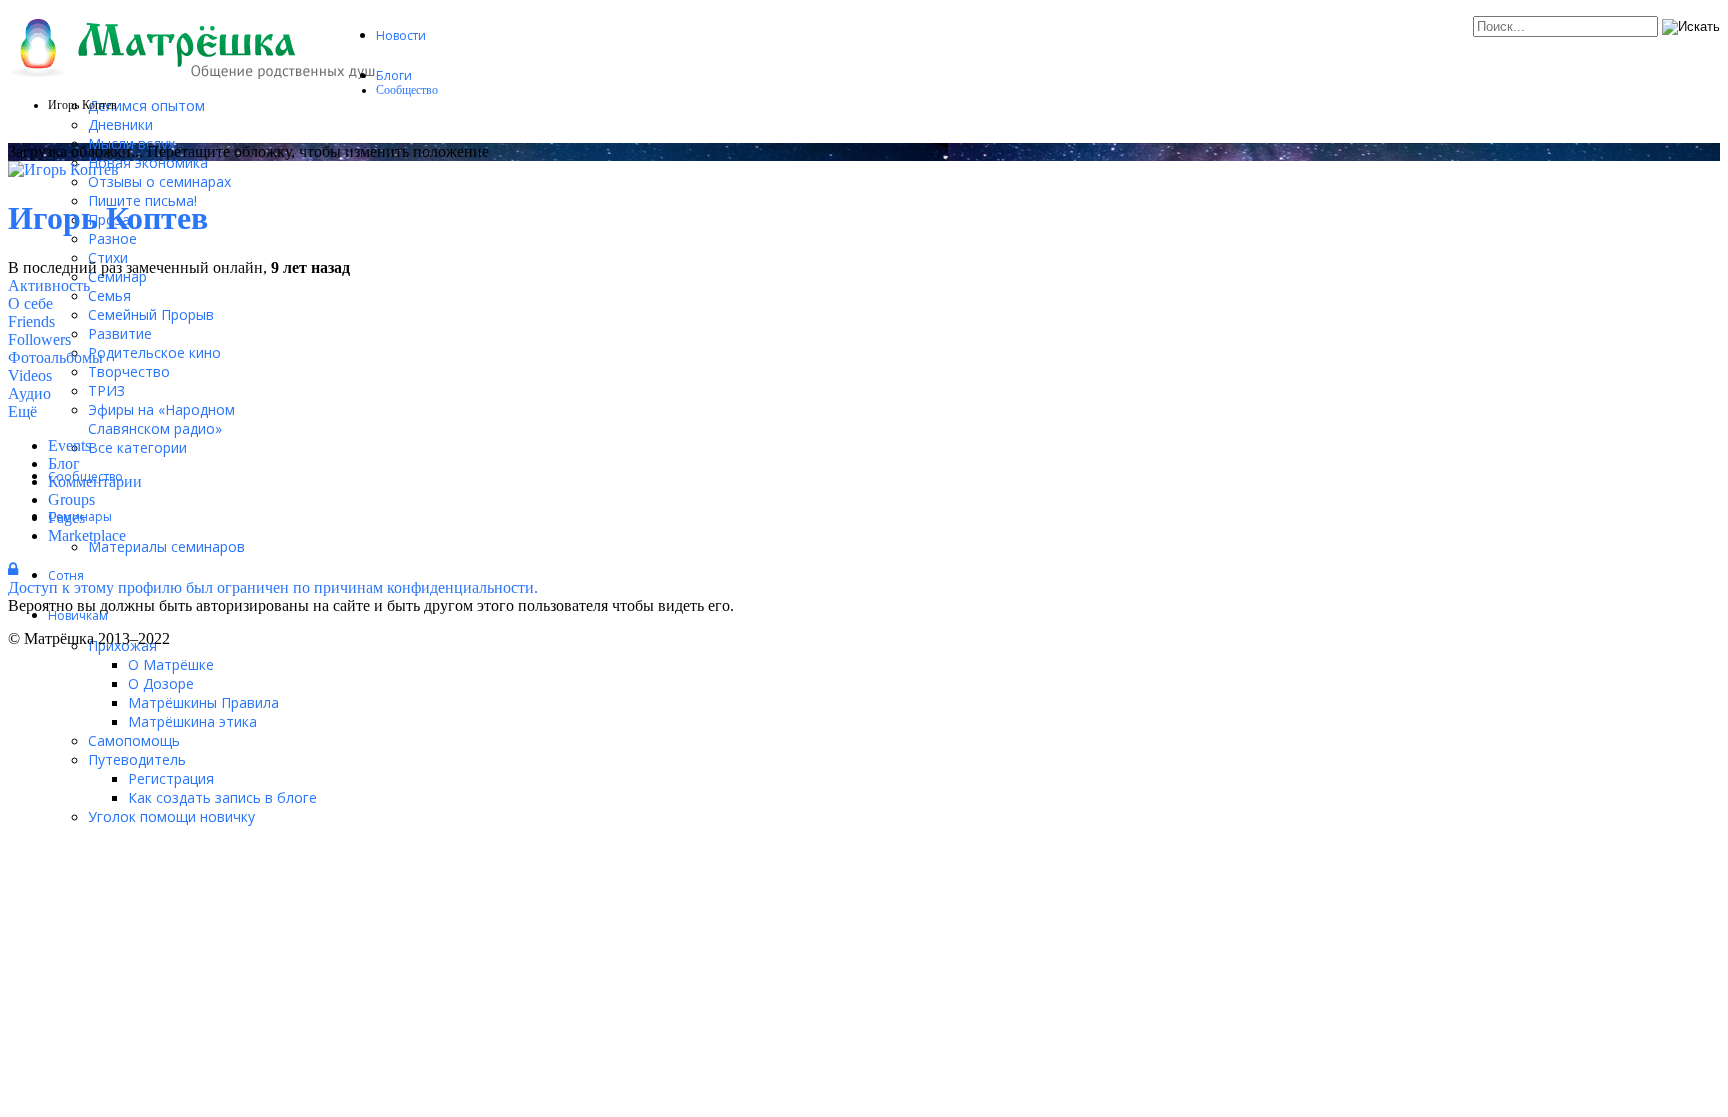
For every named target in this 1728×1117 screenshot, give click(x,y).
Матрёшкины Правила (203, 702)
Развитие (120, 333)
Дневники (120, 124)
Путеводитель (137, 759)
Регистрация (171, 778)
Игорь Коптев (108, 218)
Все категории (137, 447)
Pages (66, 517)
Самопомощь (134, 740)
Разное (112, 238)
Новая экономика (148, 162)
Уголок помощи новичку (171, 816)
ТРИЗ (106, 390)
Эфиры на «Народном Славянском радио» (161, 419)
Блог (64, 463)
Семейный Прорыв (151, 314)
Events (69, 445)
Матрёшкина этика (192, 721)
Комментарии (95, 481)
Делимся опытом (146, 105)
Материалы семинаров (166, 546)
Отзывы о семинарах (159, 181)
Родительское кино (154, 352)
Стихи (108, 257)
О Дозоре (161, 683)
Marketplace (87, 535)
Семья (109, 295)
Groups (71, 499)
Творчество (129, 371)
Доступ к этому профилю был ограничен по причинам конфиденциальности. (273, 587)
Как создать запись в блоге (222, 797)
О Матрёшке (171, 664)
